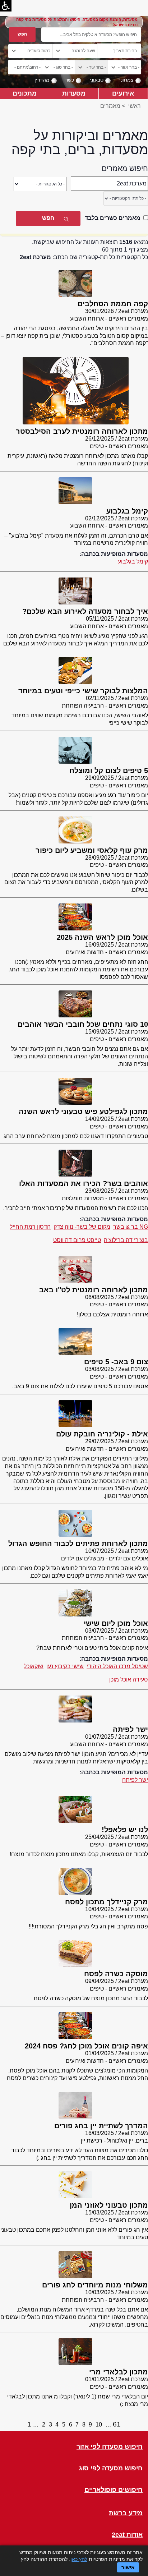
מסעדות (74, 93)
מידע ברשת (126, 2513)
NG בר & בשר (131, 1227)
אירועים (123, 93)
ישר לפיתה (135, 1780)
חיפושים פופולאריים (114, 2490)
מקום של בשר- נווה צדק (82, 1227)
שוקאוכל (34, 1666)
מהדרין (42, 80)
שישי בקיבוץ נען (65, 1666)
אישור (128, 2567)
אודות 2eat (127, 2535)
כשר (70, 80)
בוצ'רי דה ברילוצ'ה (126, 1240)
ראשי (135, 106)
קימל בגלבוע (133, 562)
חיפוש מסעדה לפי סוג (111, 2468)
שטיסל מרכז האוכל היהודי (117, 1666)
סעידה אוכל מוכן (129, 1680)
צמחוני (126, 80)
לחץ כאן (79, 2559)
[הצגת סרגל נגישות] (6, 6)
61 (117, 2424)
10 (99, 2425)
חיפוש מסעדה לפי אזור (110, 2447)
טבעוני (97, 80)
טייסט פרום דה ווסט (77, 1240)
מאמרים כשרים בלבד (113, 218)
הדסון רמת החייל (30, 1227)
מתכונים (25, 93)
